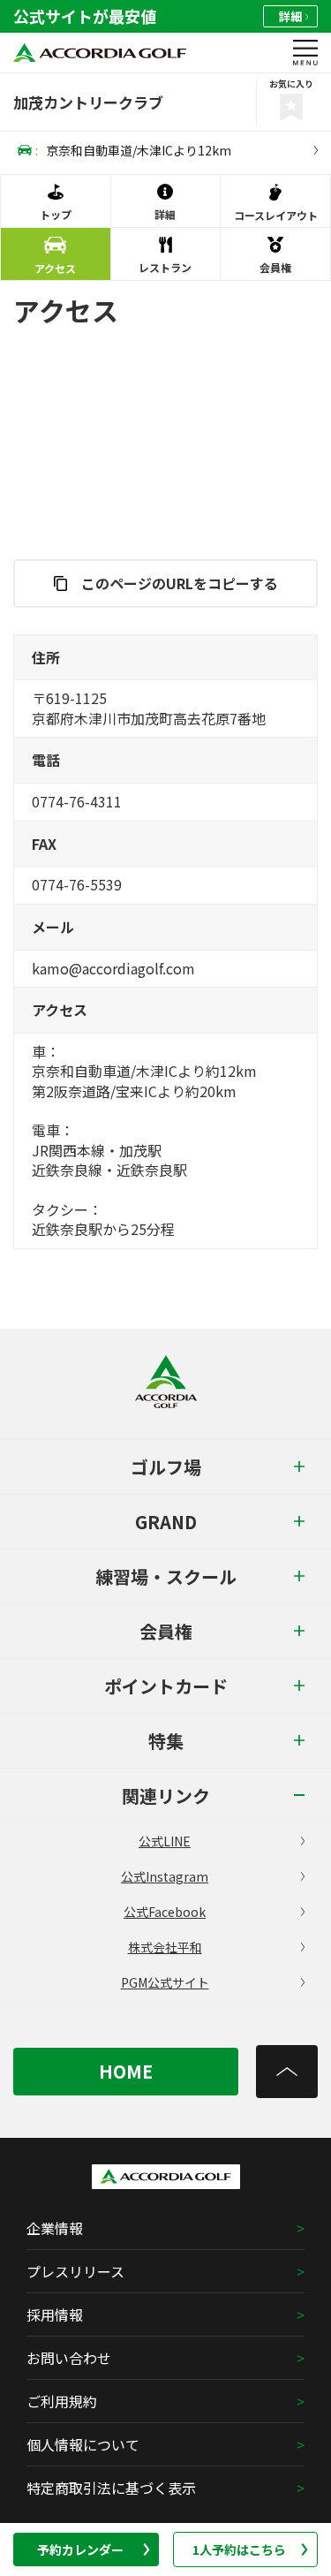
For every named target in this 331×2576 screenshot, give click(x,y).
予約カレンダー (80, 2549)
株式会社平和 (165, 1947)
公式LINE (165, 1841)
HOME (126, 2071)
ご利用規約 (62, 2401)
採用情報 (55, 2315)
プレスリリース (75, 2271)
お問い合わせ (69, 2358)
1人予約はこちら (239, 2549)
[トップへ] (287, 2072)
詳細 (290, 16)
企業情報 (55, 2228)
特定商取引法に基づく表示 (111, 2488)
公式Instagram (165, 1876)
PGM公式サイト (165, 1982)
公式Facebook (165, 1912)
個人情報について (83, 2444)
